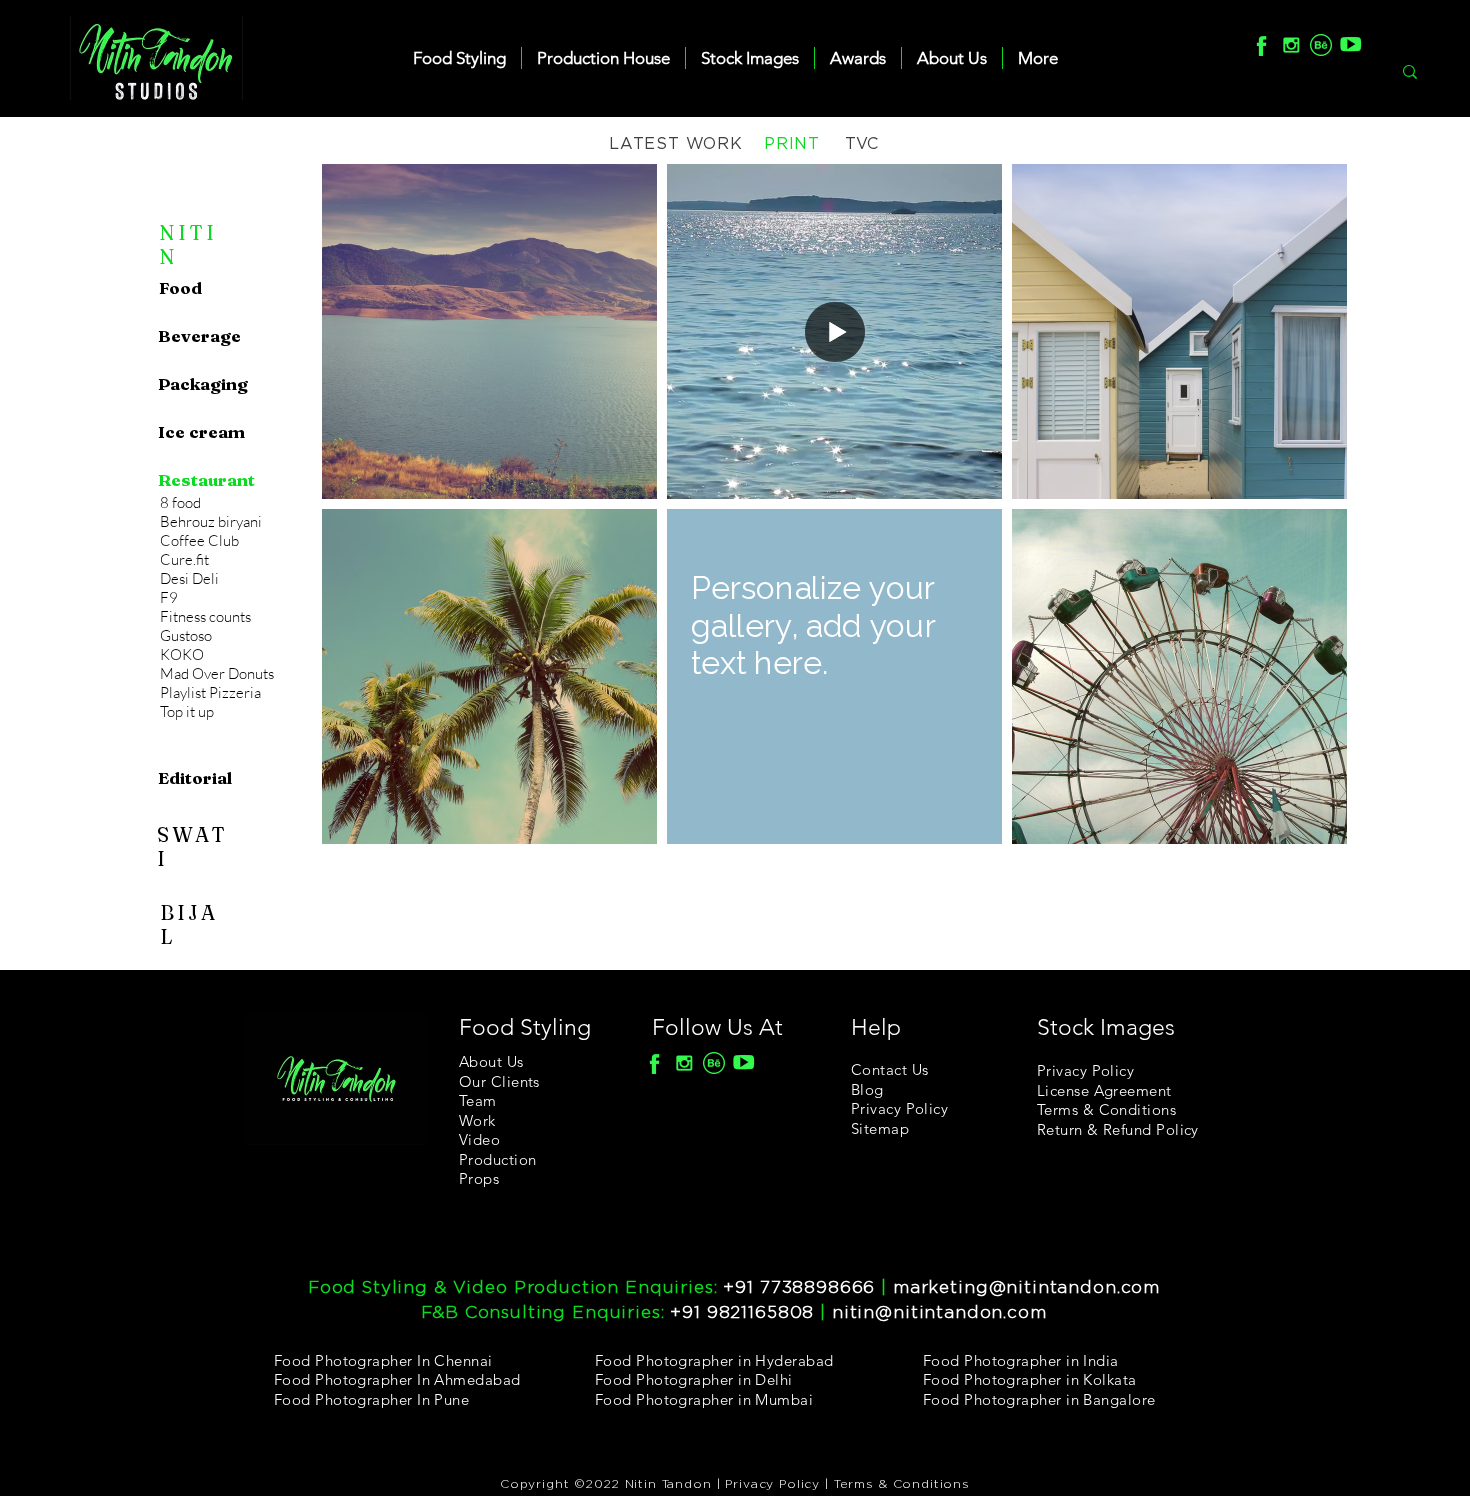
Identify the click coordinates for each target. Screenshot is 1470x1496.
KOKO (182, 654)
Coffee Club (199, 540)
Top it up (187, 711)
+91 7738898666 (799, 1287)
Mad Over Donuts (217, 673)
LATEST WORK (676, 144)
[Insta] (1291, 45)
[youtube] (1351, 45)
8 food (180, 502)
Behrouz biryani (211, 521)
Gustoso (186, 635)
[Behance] (1321, 45)
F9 (169, 597)
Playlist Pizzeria (210, 692)
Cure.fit (184, 559)
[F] (1261, 45)
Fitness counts (205, 616)
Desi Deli (189, 578)
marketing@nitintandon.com (1026, 1287)
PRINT (792, 144)
